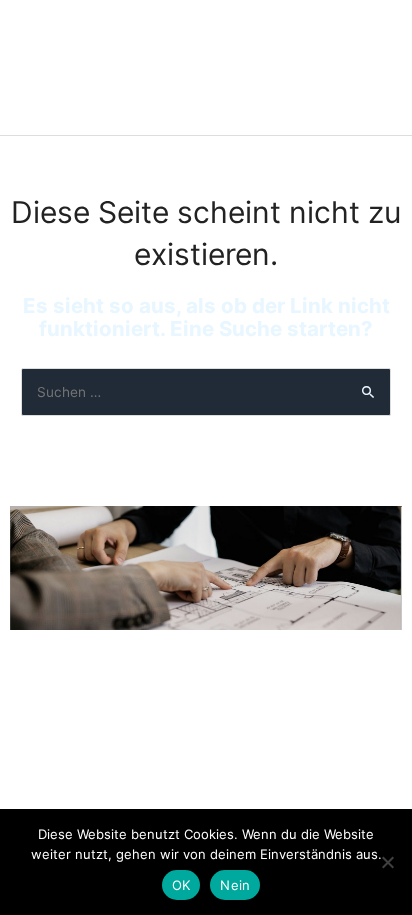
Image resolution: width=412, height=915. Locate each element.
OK (181, 885)
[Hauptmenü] (369, 67)
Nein (235, 885)
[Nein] (387, 862)
